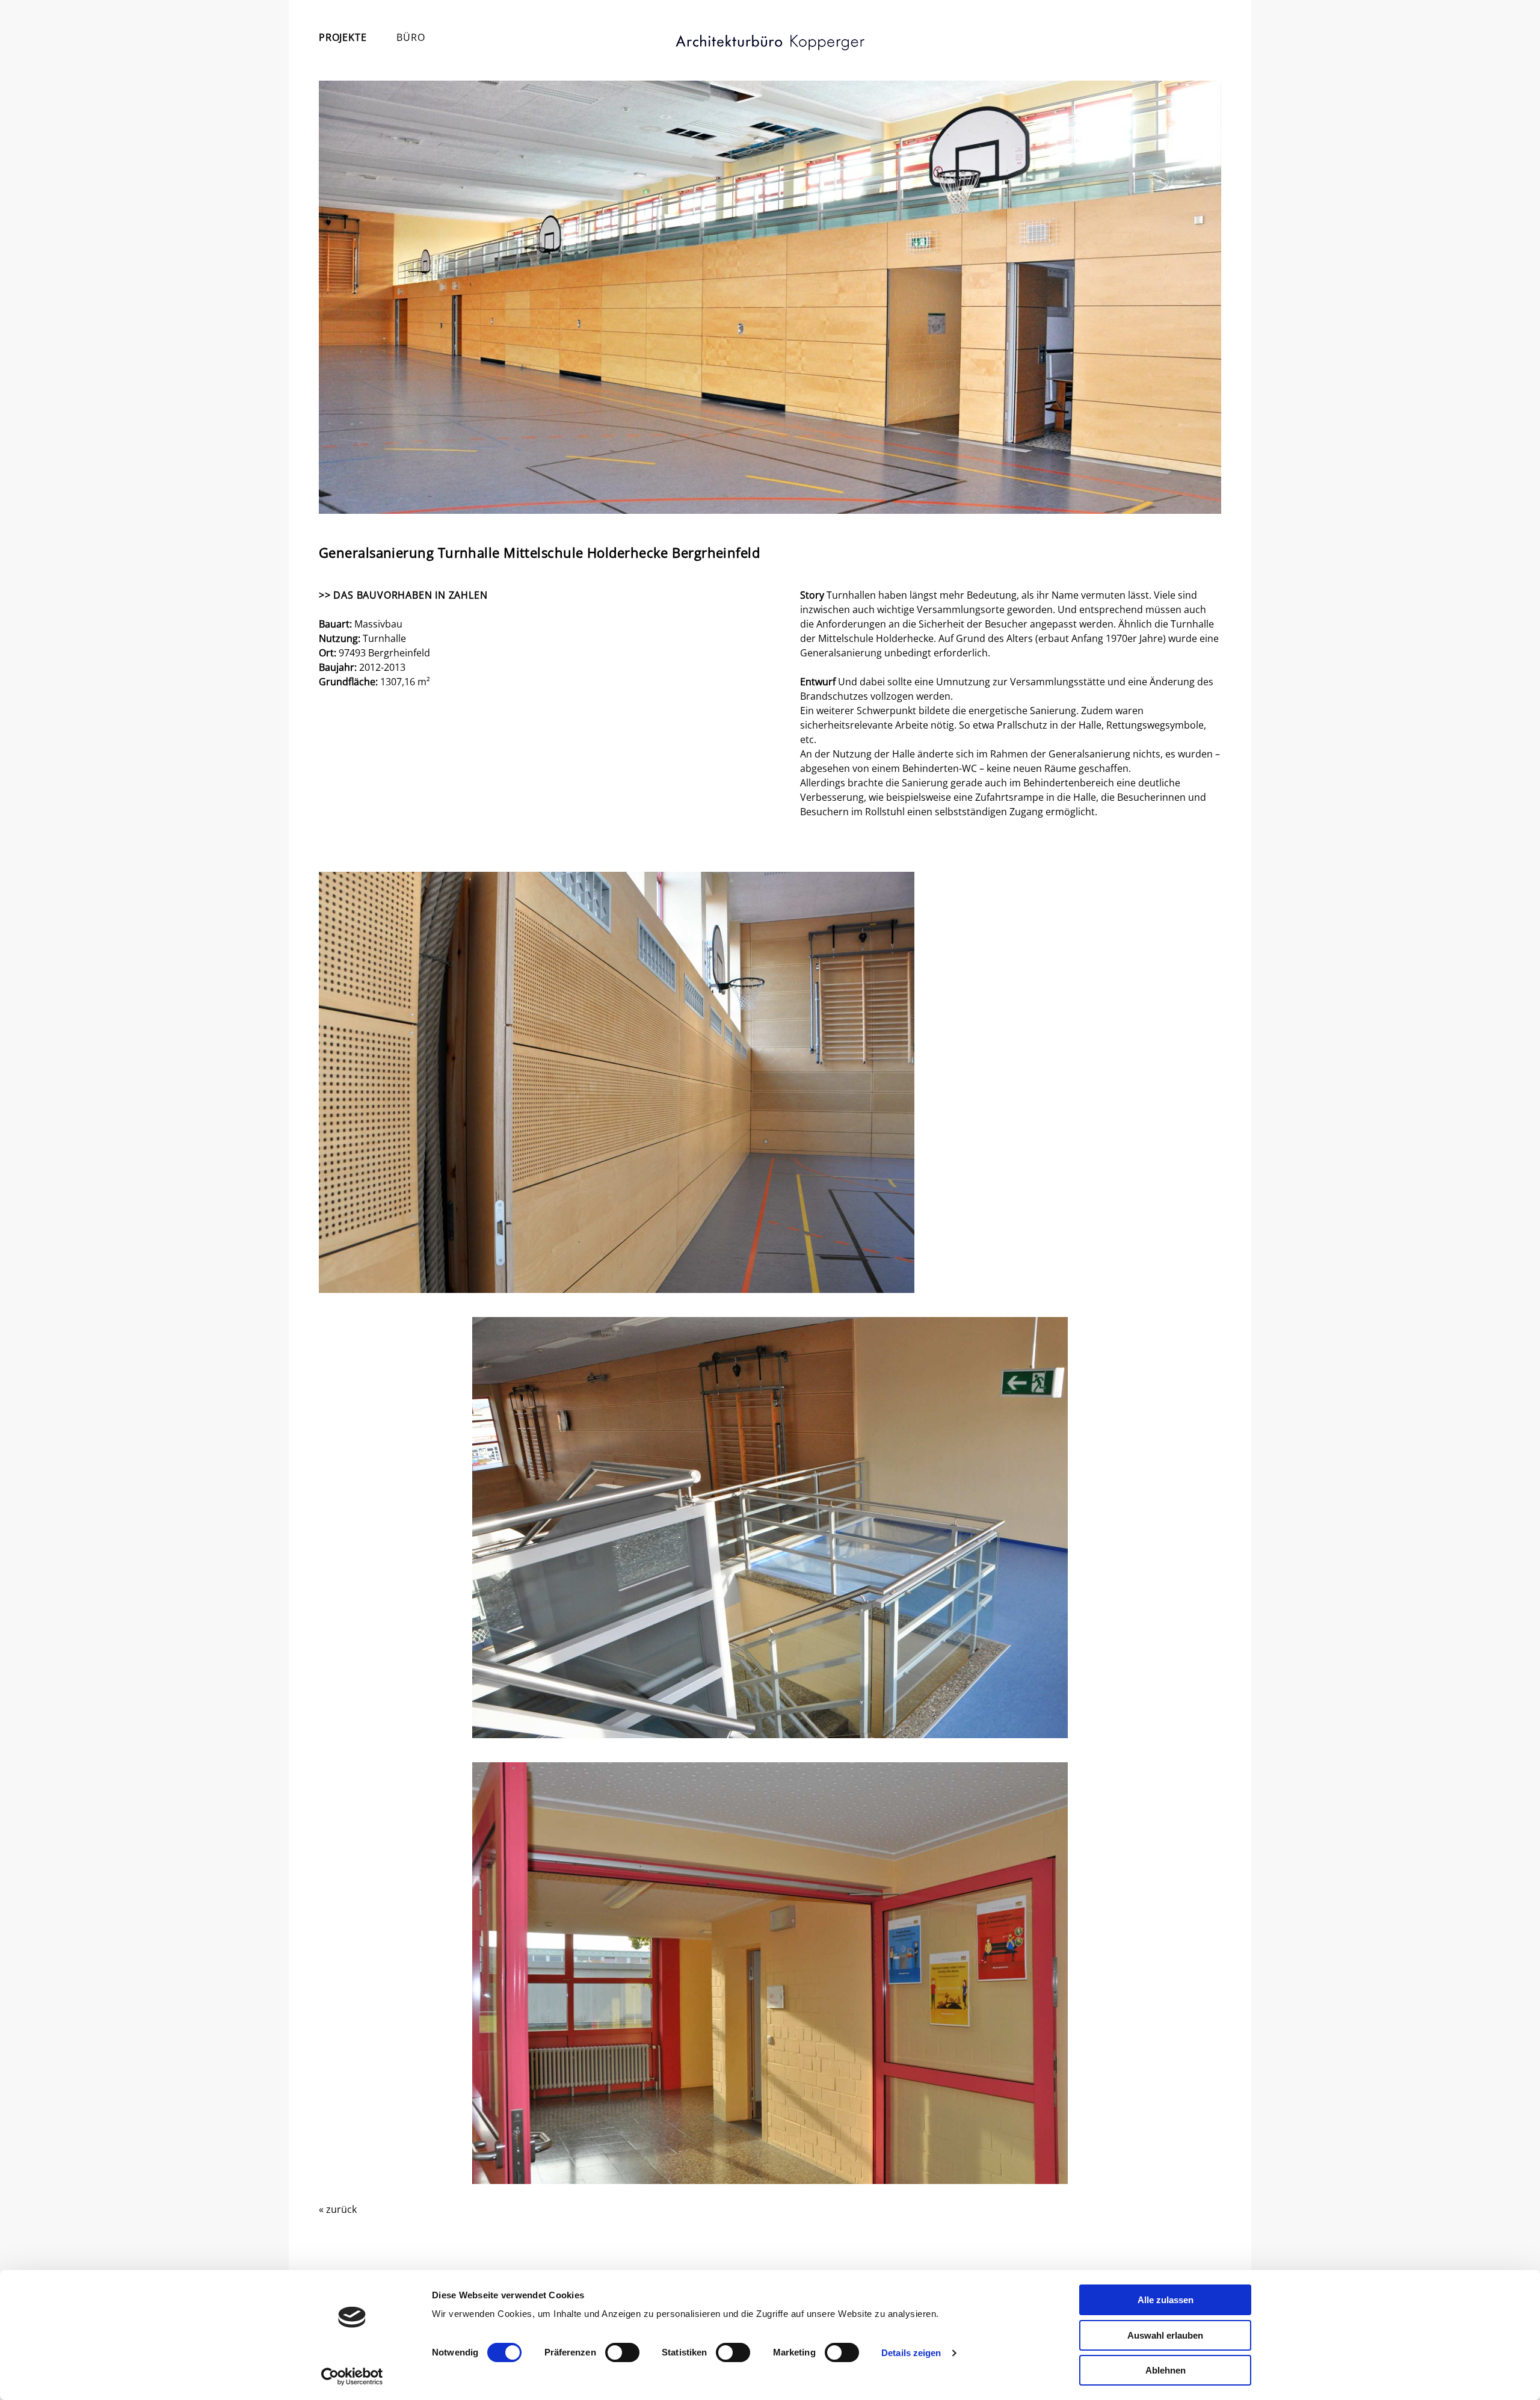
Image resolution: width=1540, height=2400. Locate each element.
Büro (411, 37)
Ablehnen (1166, 2370)
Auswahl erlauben (1165, 2335)
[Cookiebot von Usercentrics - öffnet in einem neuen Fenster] (352, 2377)
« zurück (338, 2209)
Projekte (343, 37)
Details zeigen (911, 2353)
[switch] (622, 2352)
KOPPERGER (770, 43)
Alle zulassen (1166, 2300)
